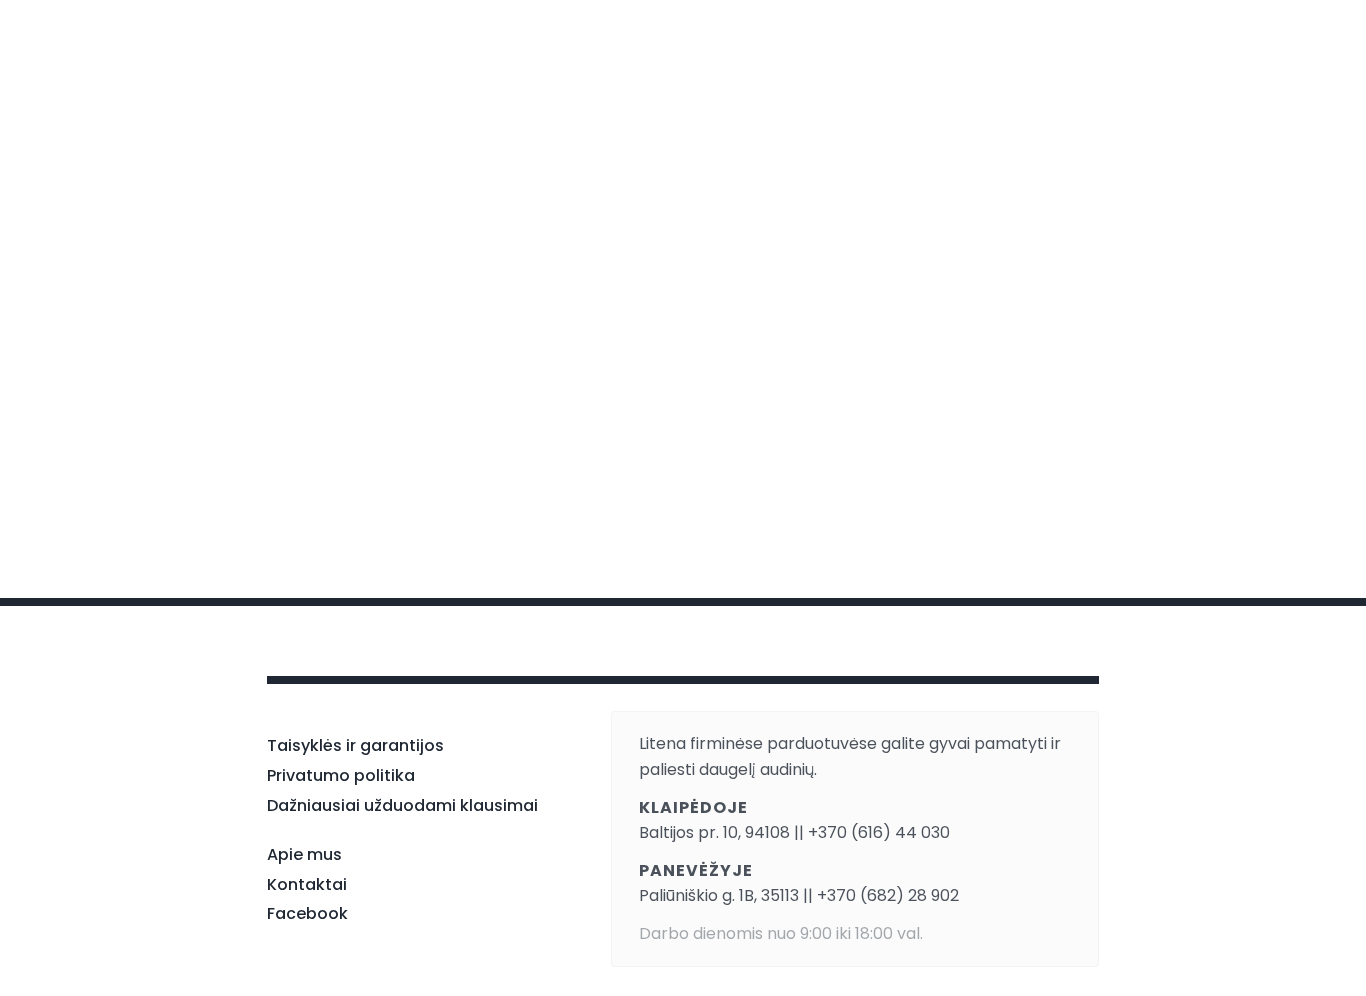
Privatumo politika (341, 775)
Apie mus (304, 854)
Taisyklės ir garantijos (355, 745)
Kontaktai (307, 884)
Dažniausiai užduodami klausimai (402, 805)
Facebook (307, 913)
